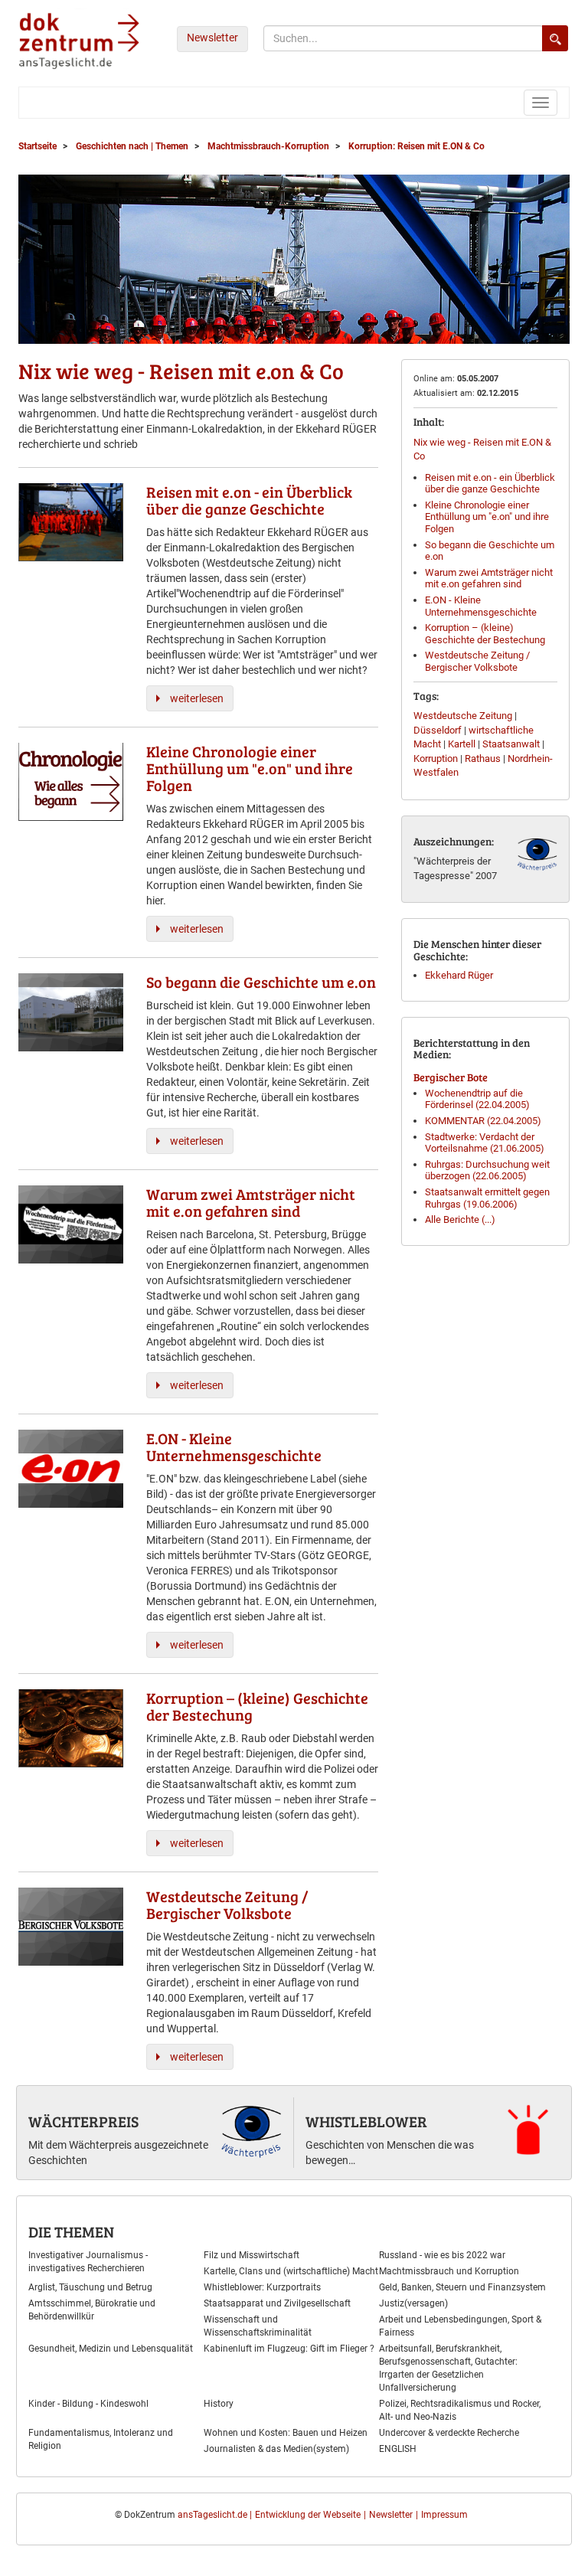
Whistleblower (366, 2121)
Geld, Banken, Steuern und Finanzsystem (462, 2287)
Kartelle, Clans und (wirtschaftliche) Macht (291, 2271)
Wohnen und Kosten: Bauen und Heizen (286, 2433)
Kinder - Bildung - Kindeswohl (88, 2404)
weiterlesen (197, 698)
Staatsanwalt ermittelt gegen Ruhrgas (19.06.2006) (487, 1198)
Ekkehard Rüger (459, 975)
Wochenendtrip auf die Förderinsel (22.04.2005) (477, 1099)
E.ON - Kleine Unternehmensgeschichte (481, 606)
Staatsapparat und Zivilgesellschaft (277, 2303)
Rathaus (483, 758)
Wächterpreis (83, 2121)
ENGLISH (398, 2449)
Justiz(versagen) (413, 2303)
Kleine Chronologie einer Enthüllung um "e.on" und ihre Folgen (487, 517)
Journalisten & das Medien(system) (276, 2449)
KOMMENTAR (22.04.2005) (483, 1121)
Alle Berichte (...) (460, 1219)
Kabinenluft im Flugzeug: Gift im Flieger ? (289, 2349)
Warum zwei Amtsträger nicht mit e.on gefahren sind (489, 579)
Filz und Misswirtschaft (252, 2255)
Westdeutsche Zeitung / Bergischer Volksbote (477, 661)
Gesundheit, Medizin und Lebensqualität (111, 2349)
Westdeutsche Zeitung (463, 716)
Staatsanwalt (511, 744)
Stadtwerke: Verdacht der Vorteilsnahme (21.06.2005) (485, 1143)
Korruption (436, 758)
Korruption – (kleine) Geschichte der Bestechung (485, 634)
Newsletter (212, 38)
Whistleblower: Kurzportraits (262, 2287)
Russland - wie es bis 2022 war (442, 2255)
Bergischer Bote (451, 1077)
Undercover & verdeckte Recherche (449, 2433)
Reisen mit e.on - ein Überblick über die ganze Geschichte (490, 484)
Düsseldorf (438, 730)
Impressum (444, 2515)
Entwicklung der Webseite (308, 2515)
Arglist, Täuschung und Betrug (90, 2287)
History (219, 2404)
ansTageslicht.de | (215, 2515)
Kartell (462, 744)
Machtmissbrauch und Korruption (449, 2271)
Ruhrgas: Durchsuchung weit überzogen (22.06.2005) (487, 1170)
